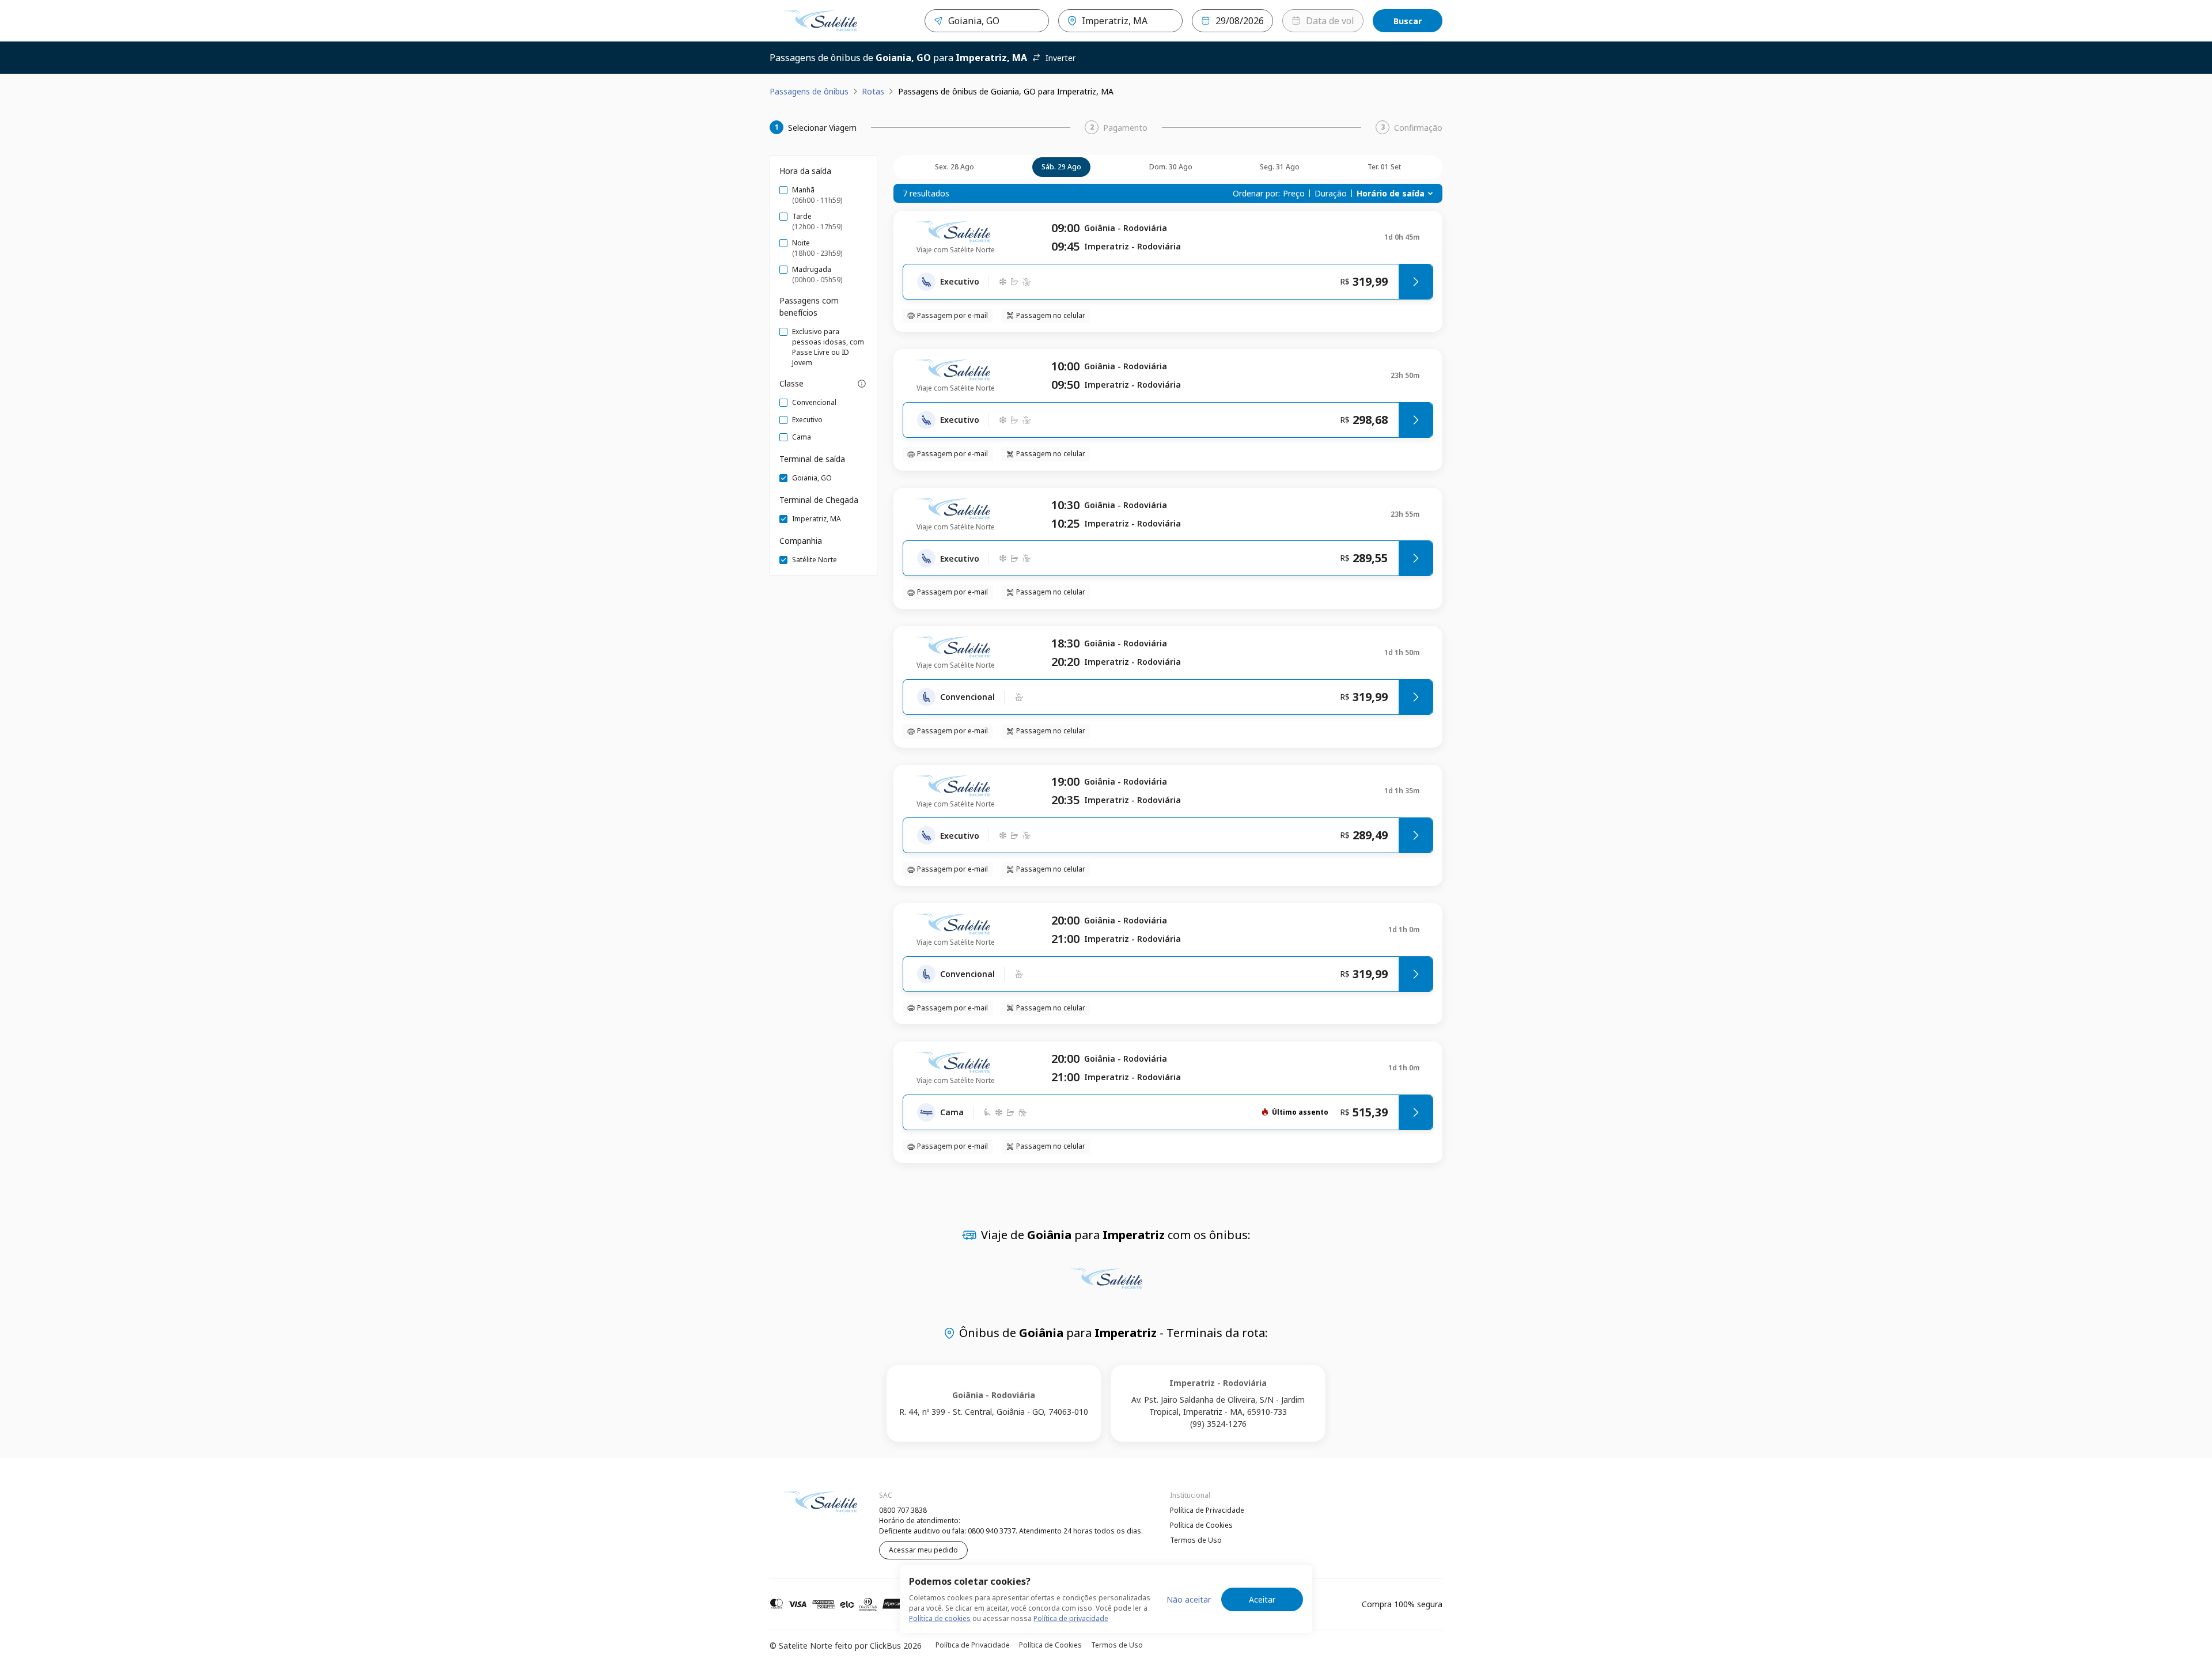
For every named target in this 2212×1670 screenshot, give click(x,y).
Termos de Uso (1196, 1540)
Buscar (1408, 21)
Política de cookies (940, 1618)
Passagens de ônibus (809, 91)
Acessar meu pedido (923, 1550)
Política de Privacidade (1207, 1510)
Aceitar (1262, 1599)
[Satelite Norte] (820, 21)
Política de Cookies (1201, 1525)
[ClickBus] (801, 1509)
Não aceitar (1189, 1599)
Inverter (1060, 58)
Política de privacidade (1071, 1618)
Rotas (873, 91)
